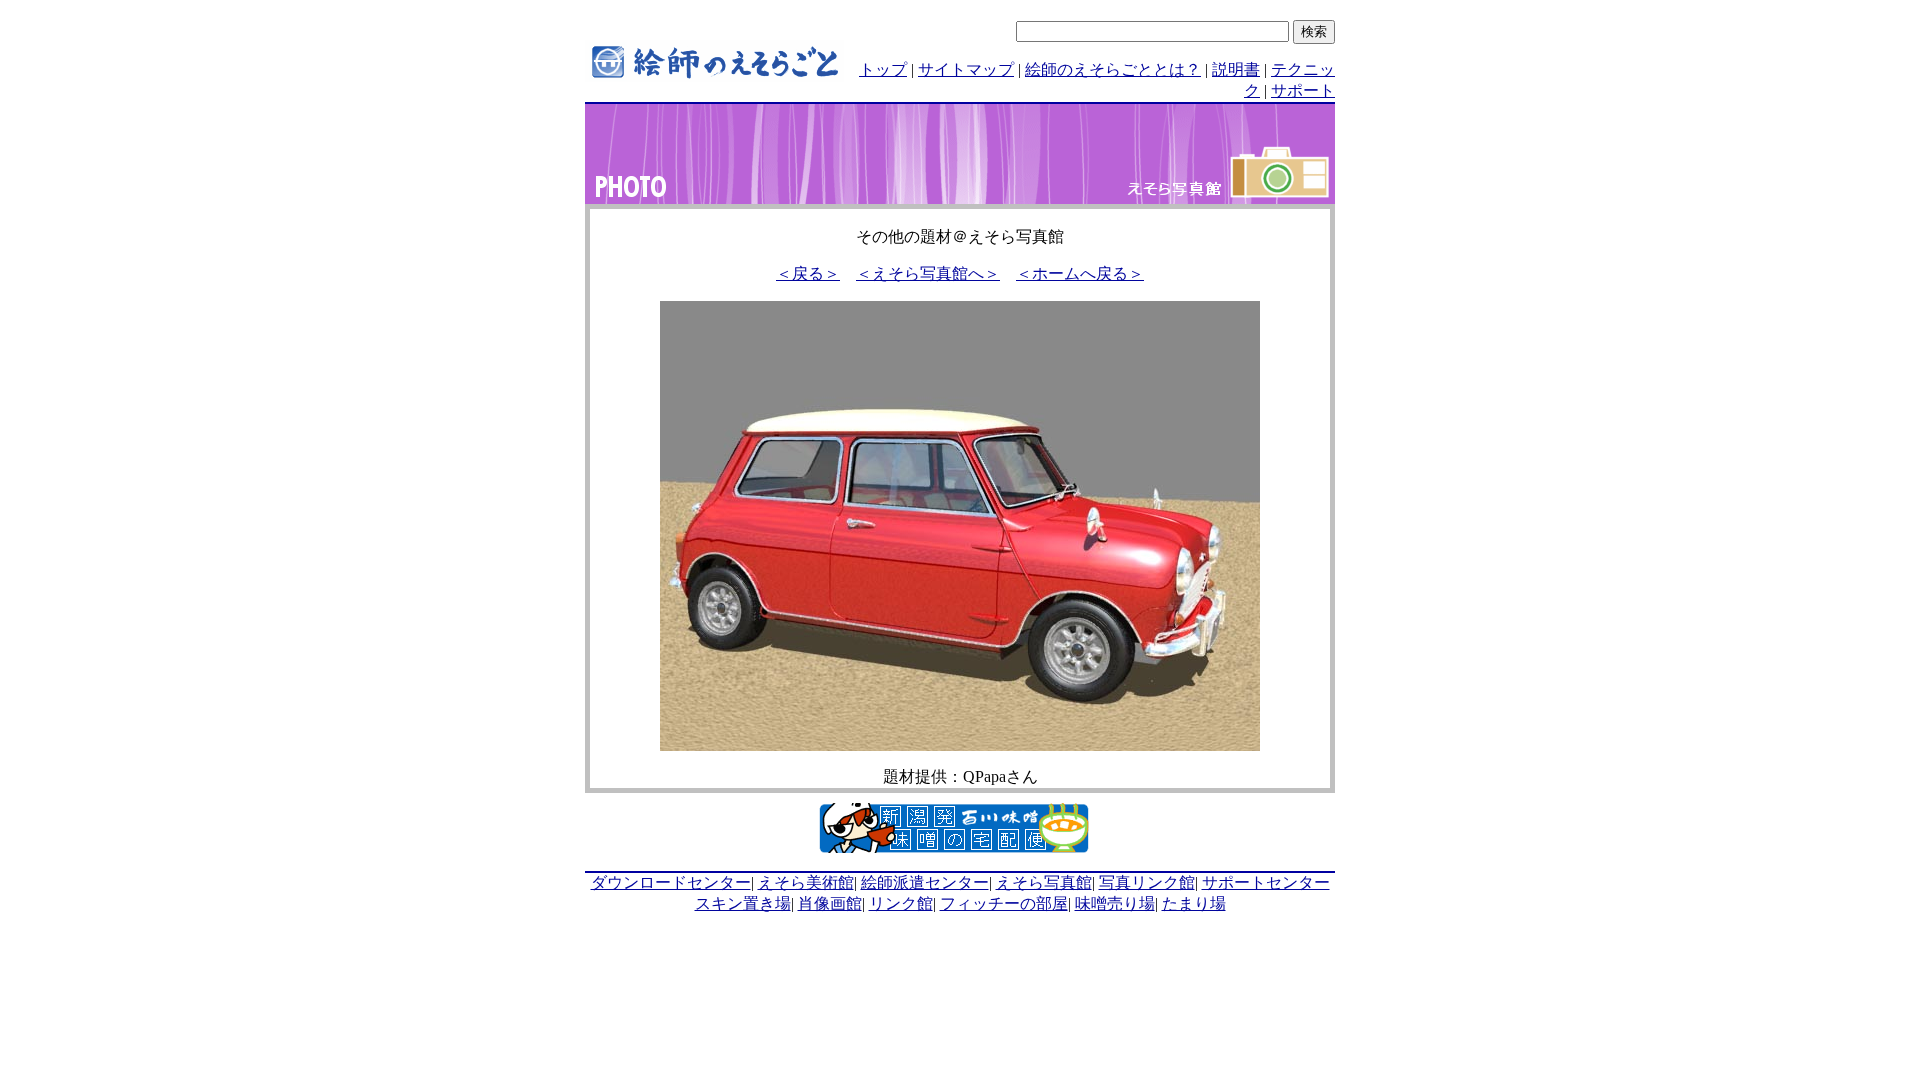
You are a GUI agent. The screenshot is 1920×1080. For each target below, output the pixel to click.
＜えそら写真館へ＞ (928, 273)
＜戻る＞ (808, 273)
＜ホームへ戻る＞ (1080, 273)
